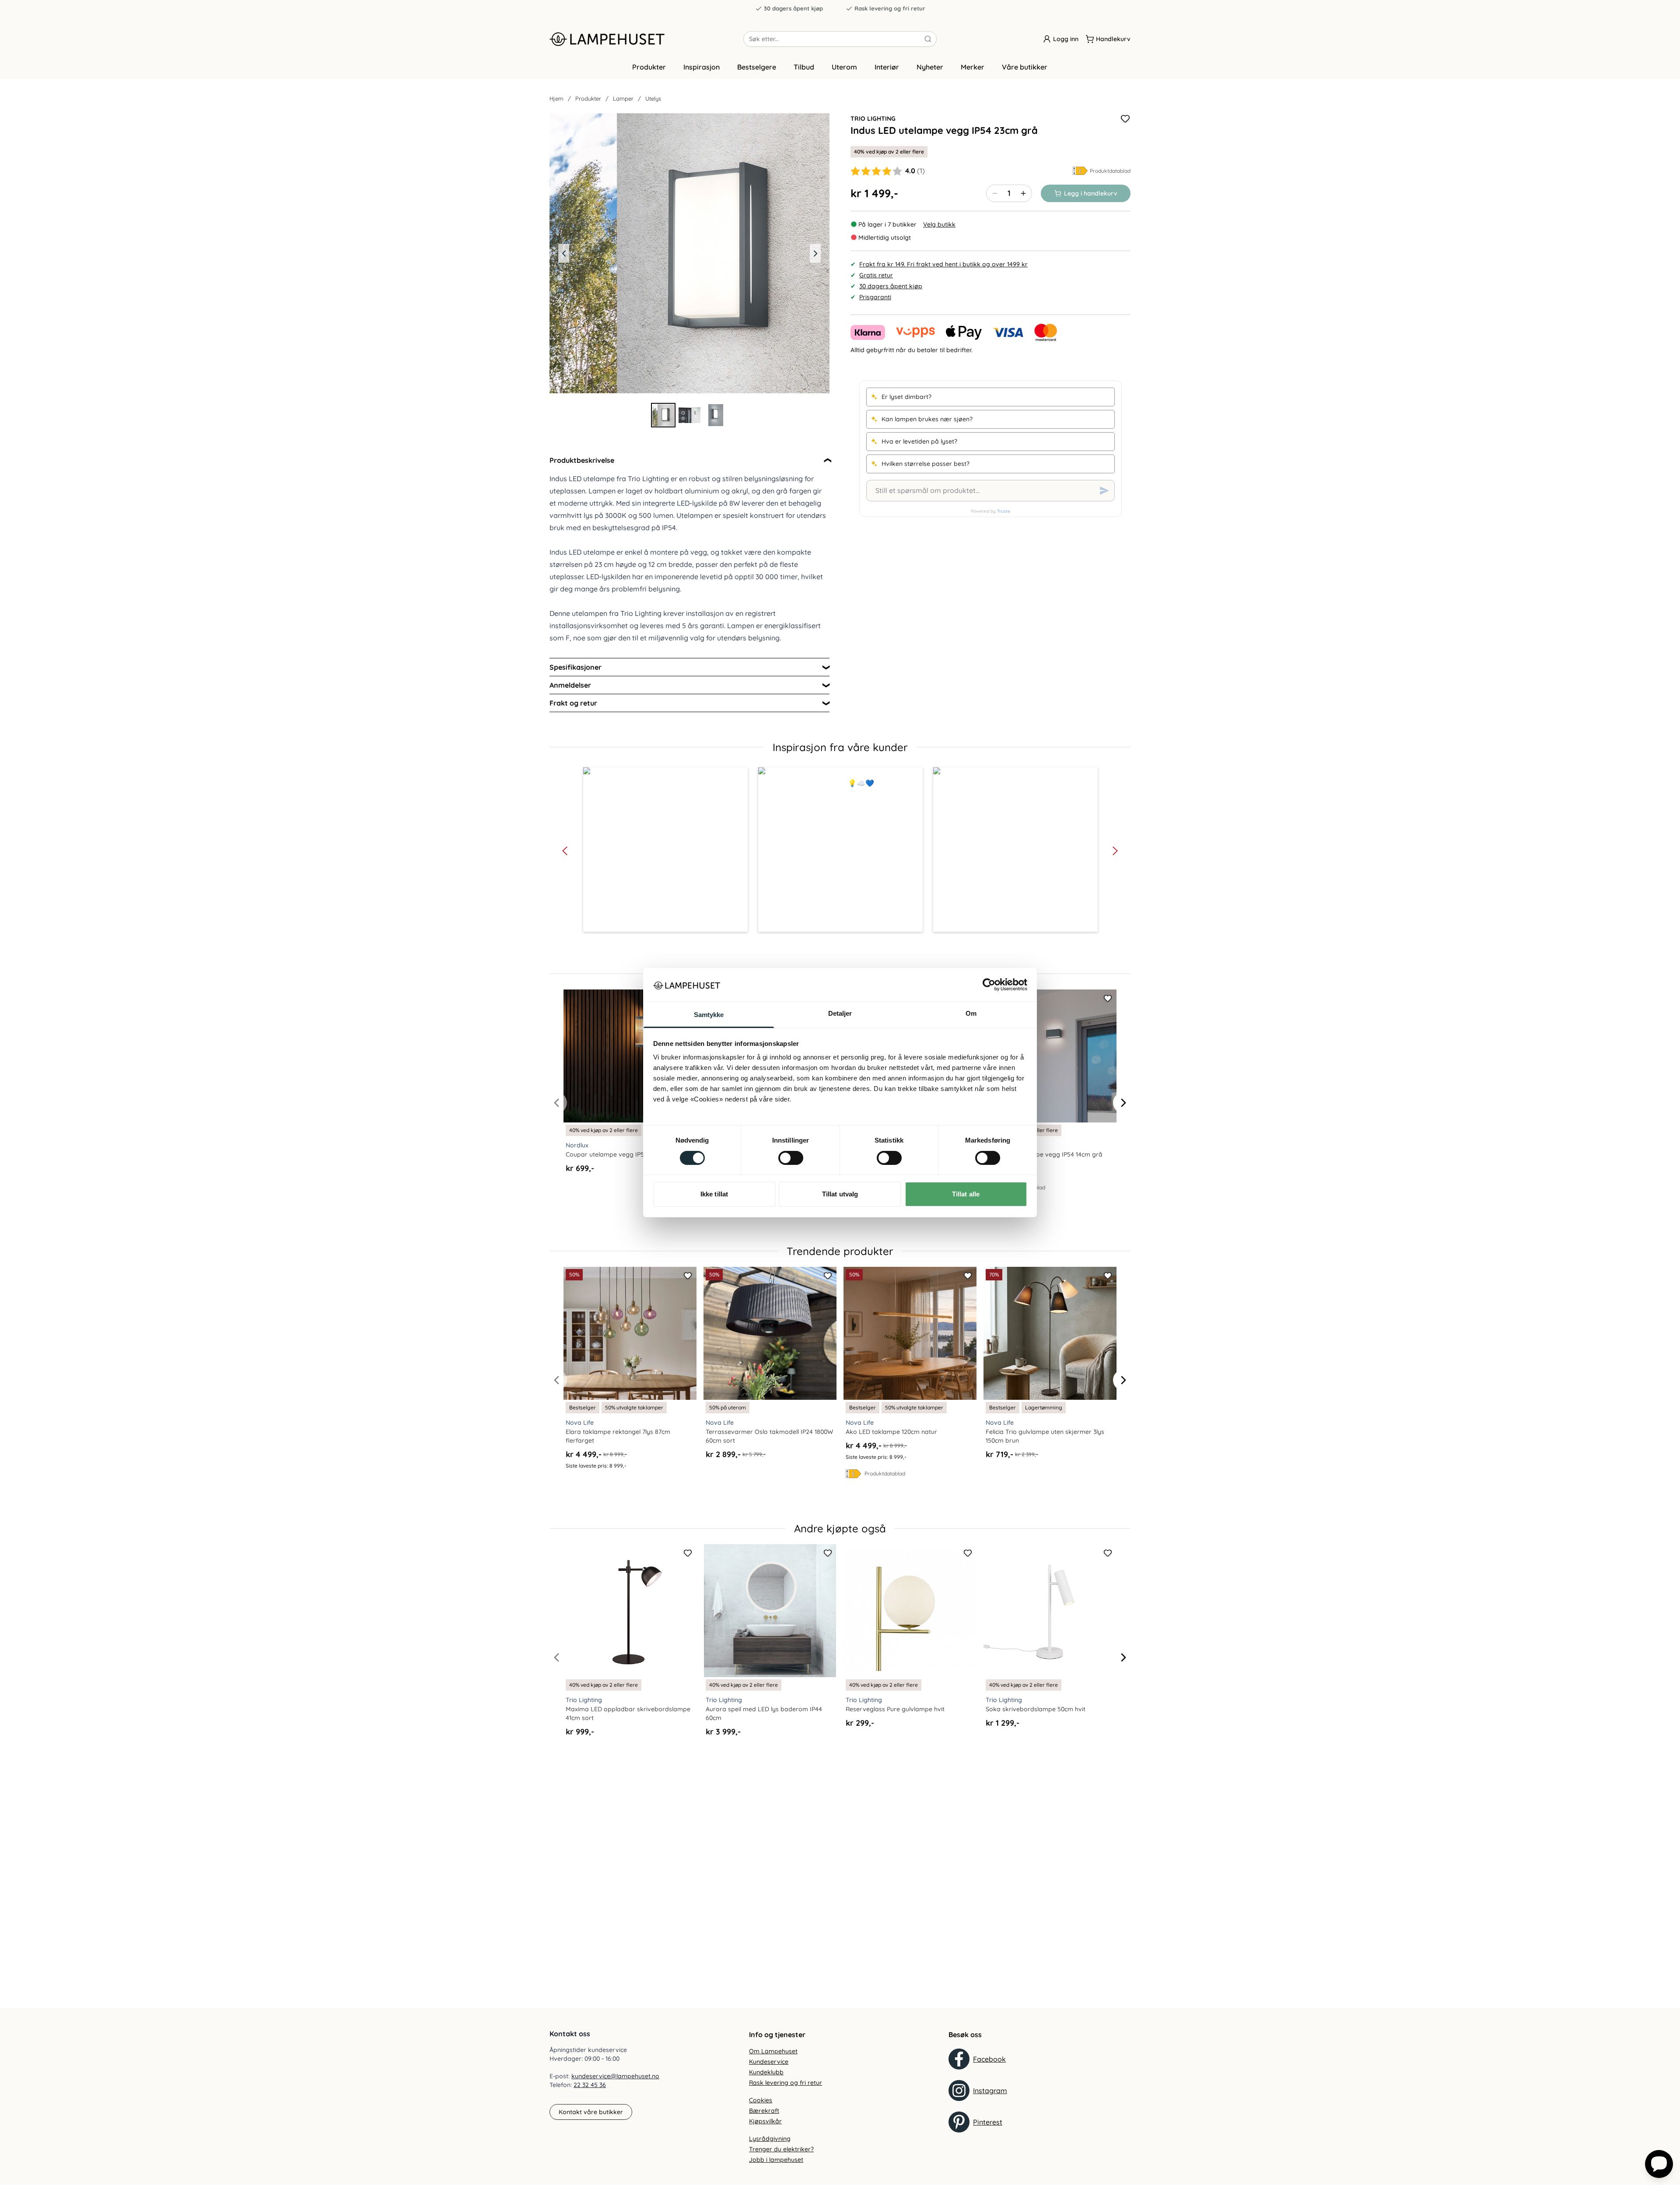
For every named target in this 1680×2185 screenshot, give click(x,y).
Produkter (649, 67)
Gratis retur (876, 275)
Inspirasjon (702, 67)
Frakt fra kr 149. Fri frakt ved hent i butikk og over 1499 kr (943, 264)
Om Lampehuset (773, 2051)
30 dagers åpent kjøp (793, 8)
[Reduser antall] (995, 193)
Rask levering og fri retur (890, 8)
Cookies (761, 2100)
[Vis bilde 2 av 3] (689, 415)
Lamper (623, 98)
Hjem (556, 98)
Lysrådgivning (770, 2139)
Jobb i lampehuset (776, 2160)
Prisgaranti (875, 297)
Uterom (844, 67)
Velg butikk (939, 224)
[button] (665, 850)
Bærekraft (764, 2111)
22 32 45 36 (590, 2085)
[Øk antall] (1023, 193)
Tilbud (804, 67)
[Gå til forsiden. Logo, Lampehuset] (646, 39)
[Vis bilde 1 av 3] (663, 415)
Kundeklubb (766, 2072)
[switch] (791, 1158)
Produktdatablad (1110, 171)
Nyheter (930, 67)
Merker (973, 67)
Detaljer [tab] (840, 1013)
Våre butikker (1025, 67)
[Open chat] (1659, 2164)
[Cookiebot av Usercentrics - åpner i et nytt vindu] (989, 985)
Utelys (653, 98)
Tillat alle (966, 1194)
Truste (1004, 511)
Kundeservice (769, 2062)
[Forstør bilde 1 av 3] (689, 253)
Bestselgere (757, 67)
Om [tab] (971, 1013)
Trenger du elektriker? (781, 2149)
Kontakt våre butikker (591, 2112)
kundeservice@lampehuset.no (615, 2076)
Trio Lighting (873, 119)
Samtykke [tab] (709, 1015)
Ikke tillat (714, 1194)
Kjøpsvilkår (765, 2121)
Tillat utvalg (840, 1194)
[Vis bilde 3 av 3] (716, 415)
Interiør (887, 67)
